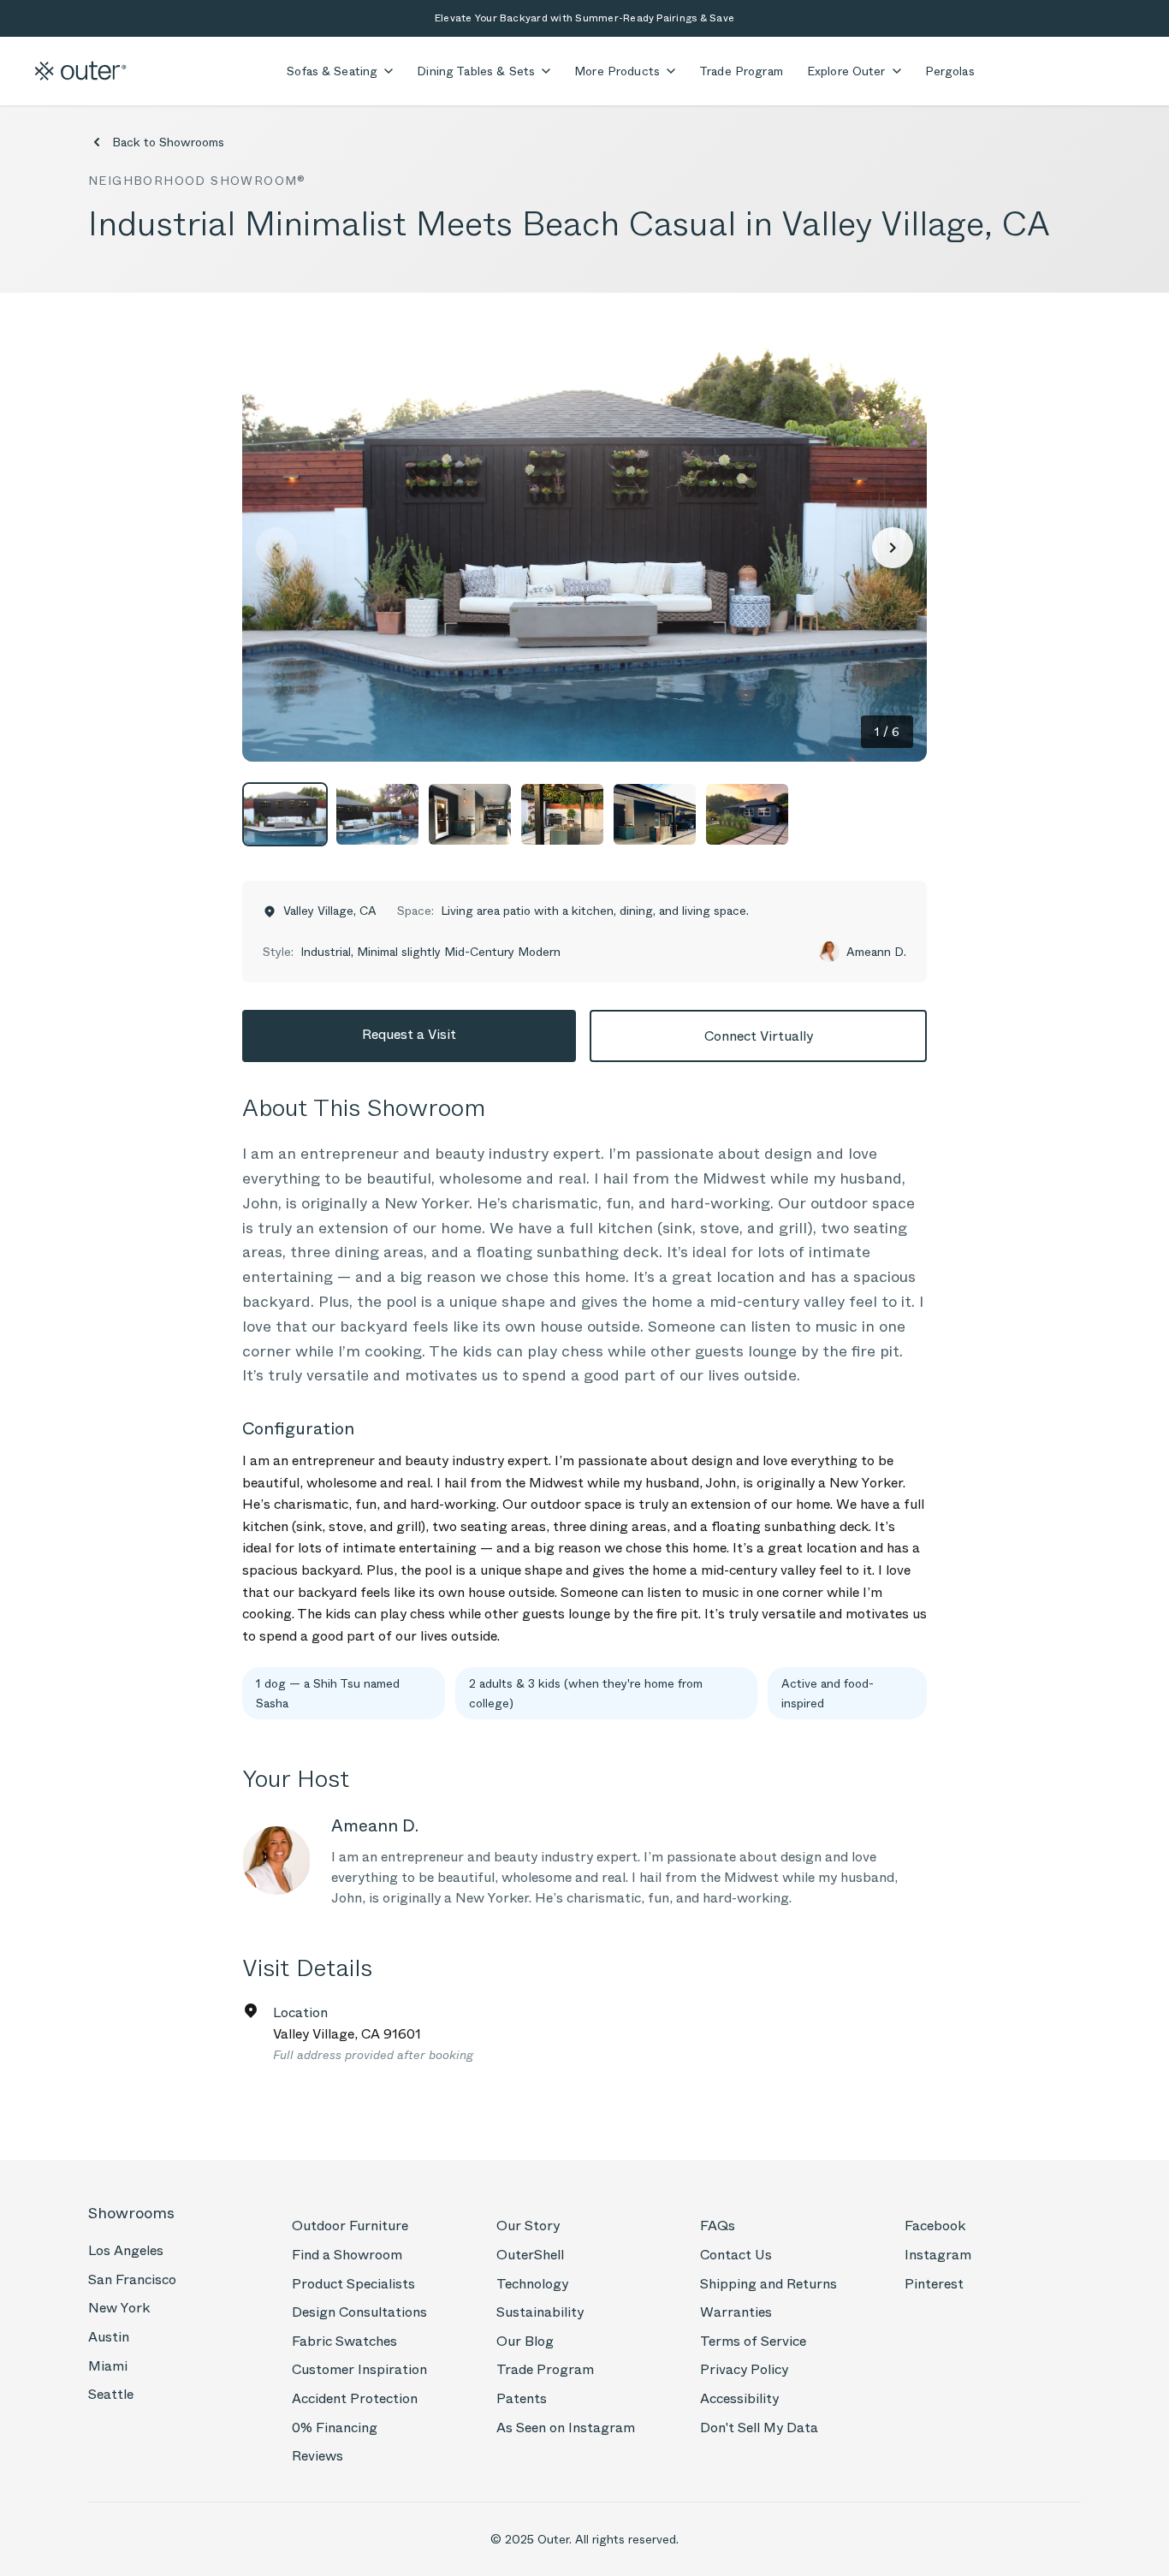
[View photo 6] (747, 814)
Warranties (736, 2312)
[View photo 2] (377, 814)
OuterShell (530, 2255)
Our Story (528, 2226)
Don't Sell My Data (759, 2428)
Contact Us (736, 2255)
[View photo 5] (655, 814)
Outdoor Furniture (350, 2226)
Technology (532, 2284)
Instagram (938, 2255)
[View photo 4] (562, 814)
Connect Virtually (759, 1036)
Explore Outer (846, 71)
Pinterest (934, 2284)
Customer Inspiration (359, 2369)
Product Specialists (353, 2284)
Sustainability (540, 2312)
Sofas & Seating (332, 71)
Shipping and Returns (768, 2284)
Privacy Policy (744, 2369)
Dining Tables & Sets (476, 71)
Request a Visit (409, 1034)
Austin (109, 2337)
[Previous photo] (276, 548)
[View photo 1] (285, 814)
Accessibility (739, 2398)
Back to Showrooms (168, 142)
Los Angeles (126, 2250)
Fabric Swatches (344, 2341)
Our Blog (525, 2341)
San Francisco (132, 2279)
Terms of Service (753, 2341)
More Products (617, 71)
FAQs (718, 2226)
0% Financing (335, 2428)
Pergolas (950, 71)
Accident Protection (355, 2398)
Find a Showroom (347, 2255)
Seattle (111, 2394)
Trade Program (741, 71)
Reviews (317, 2456)
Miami (108, 2366)
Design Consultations (359, 2312)
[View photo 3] (470, 814)
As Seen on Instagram (566, 2428)
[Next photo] (893, 548)
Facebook (935, 2226)
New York (119, 2308)
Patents (522, 2398)
